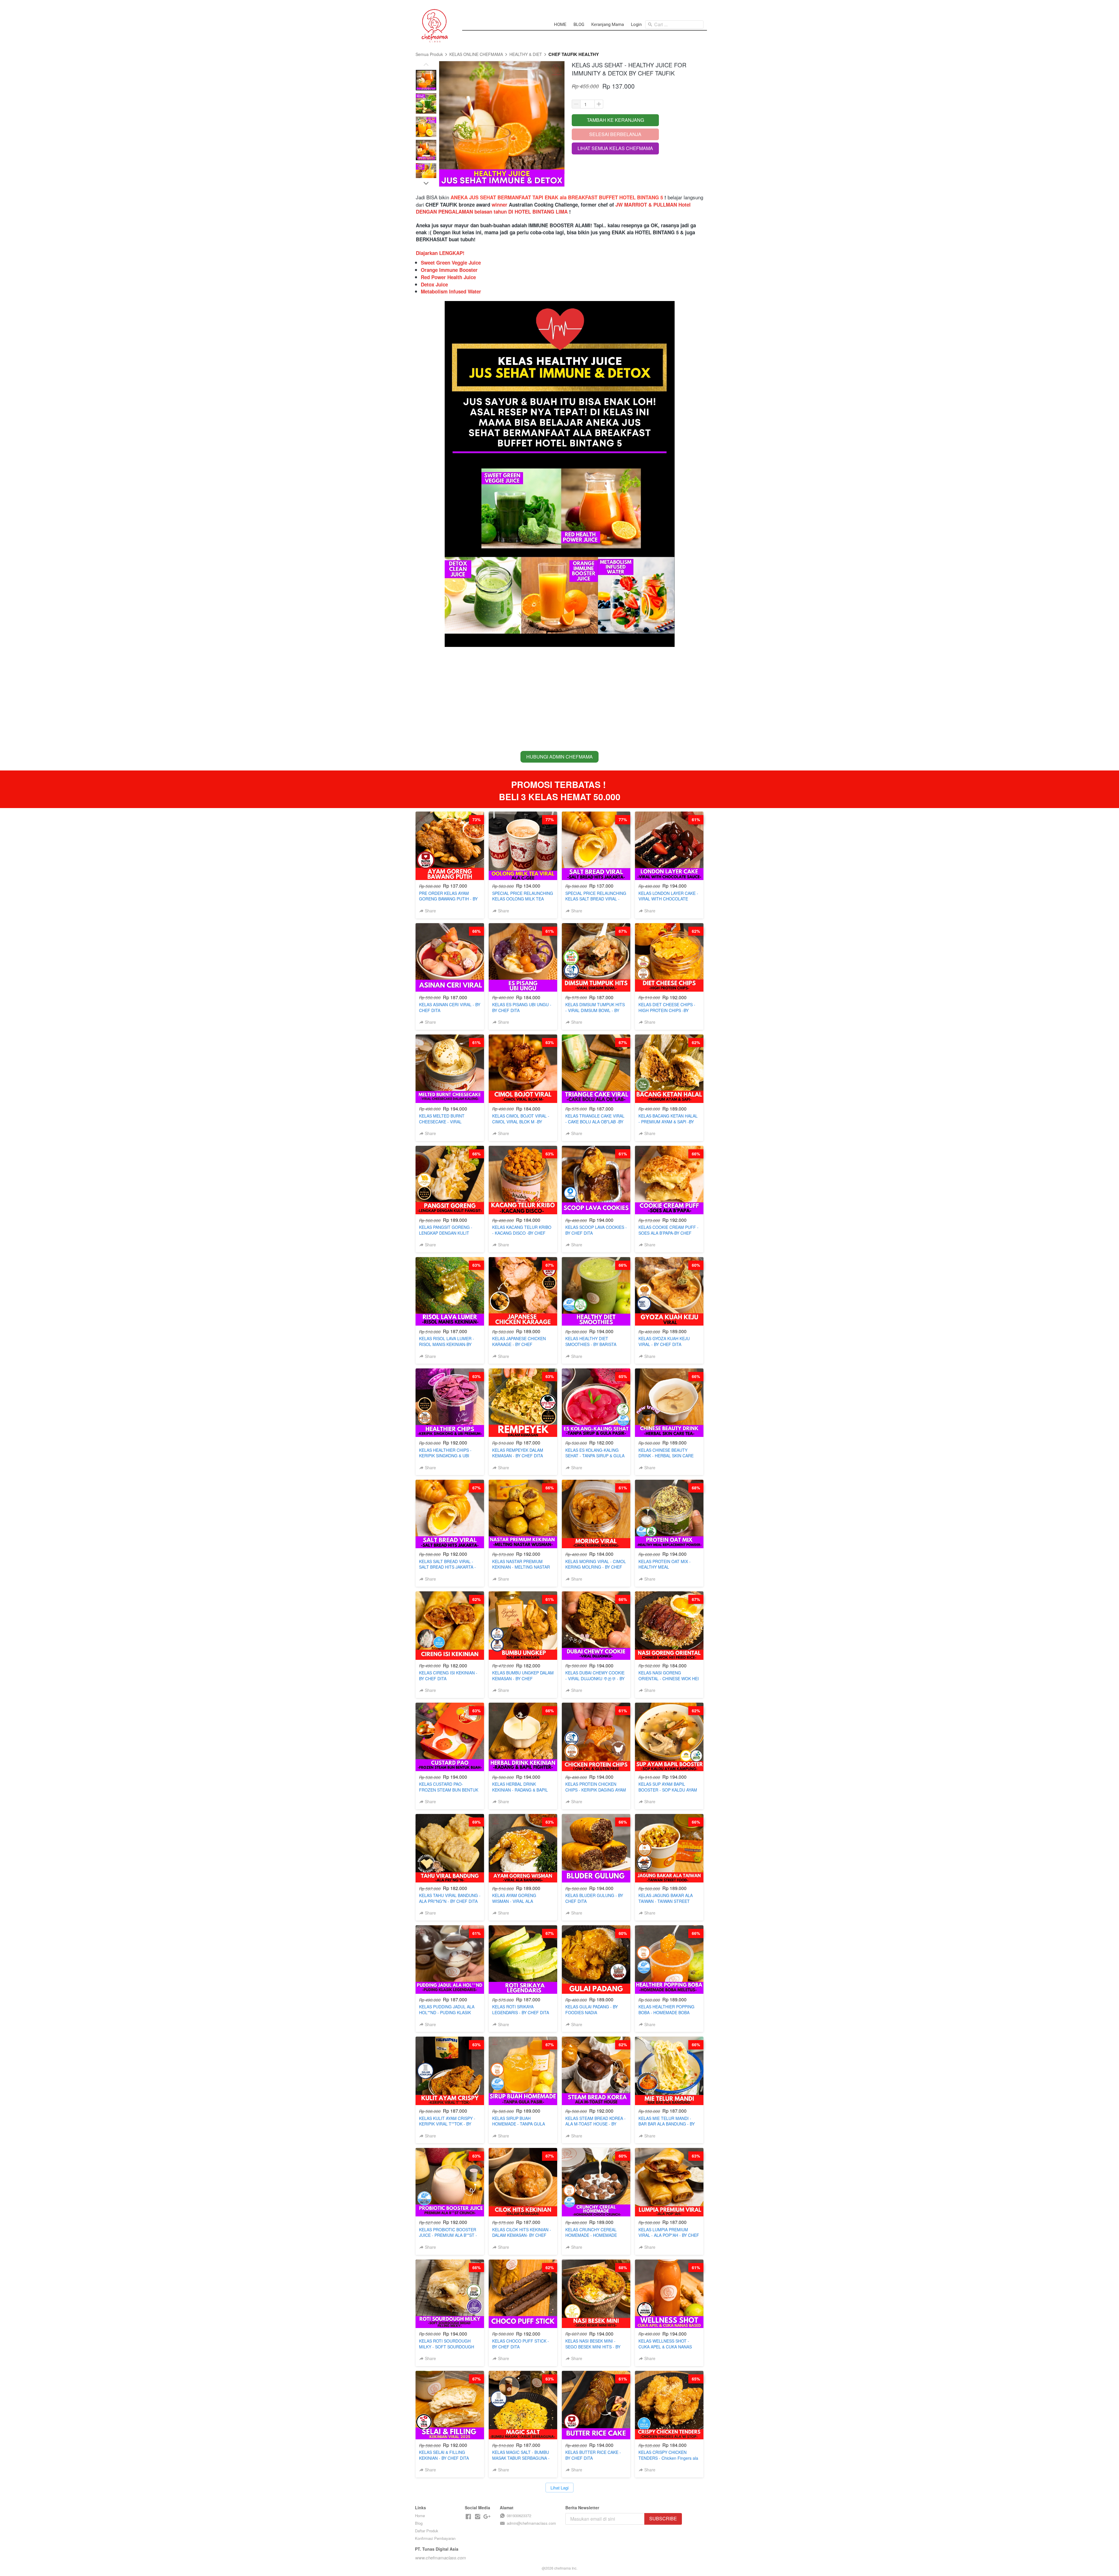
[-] (468, 2517)
